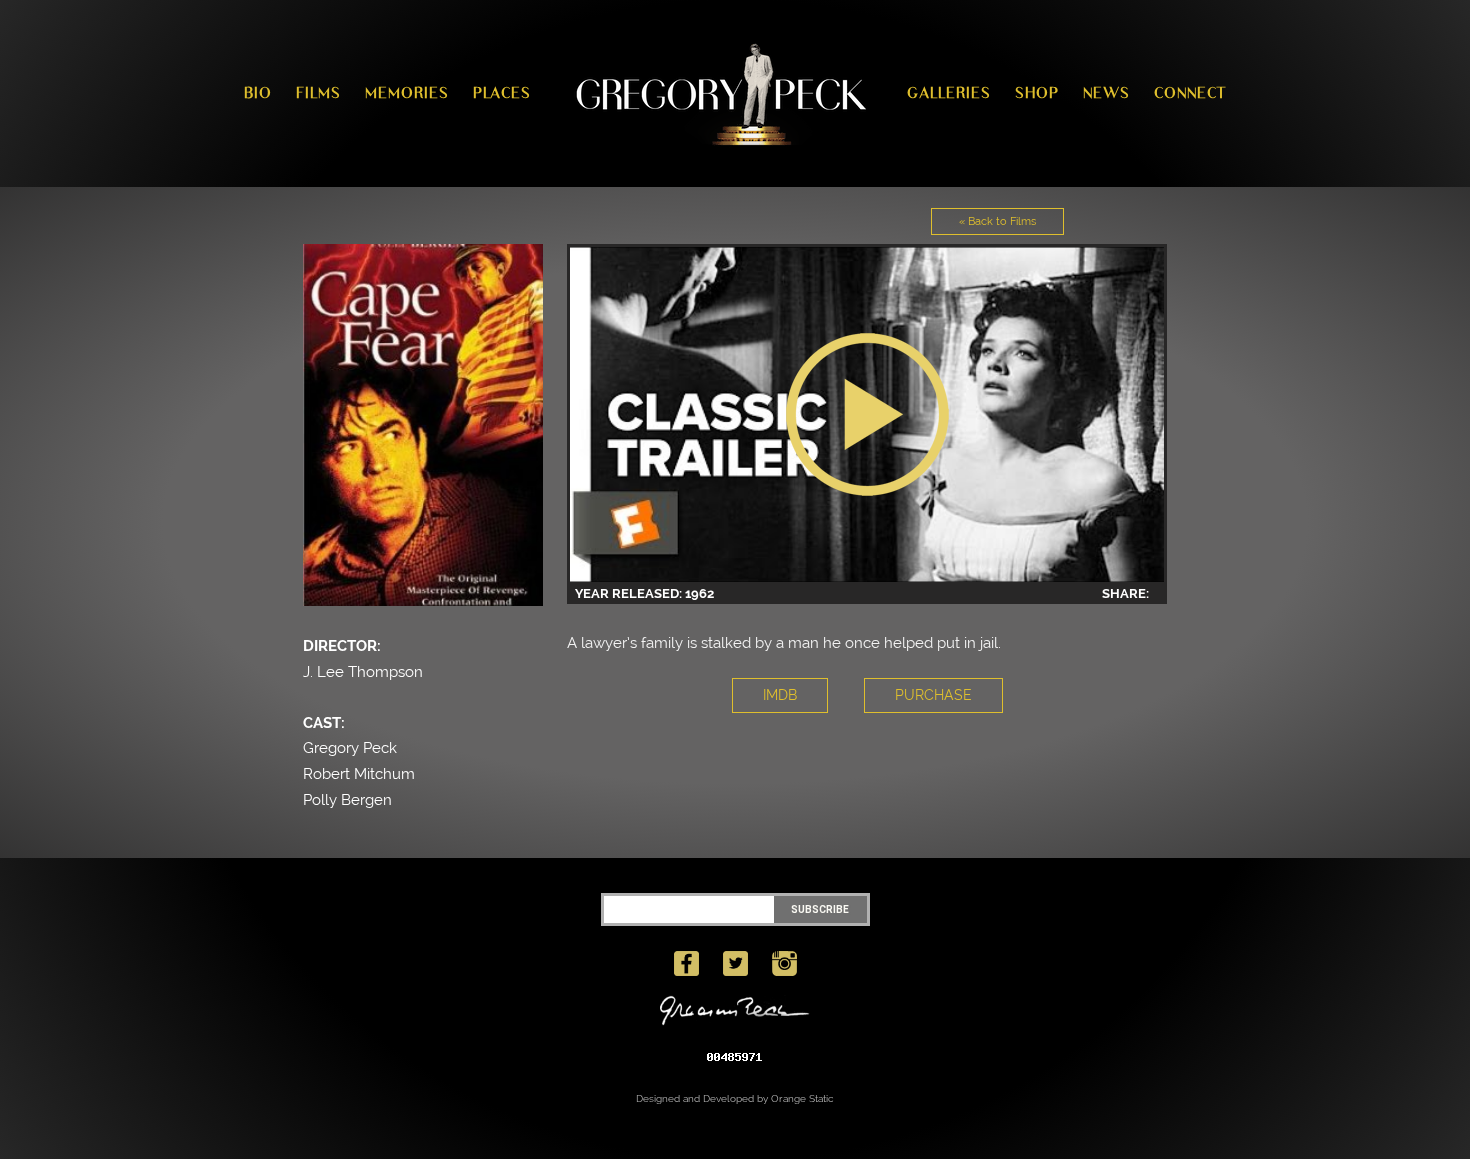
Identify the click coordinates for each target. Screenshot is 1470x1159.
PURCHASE (933, 695)
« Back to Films (997, 221)
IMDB (780, 695)
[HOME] (719, 93)
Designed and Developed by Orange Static (735, 1098)
